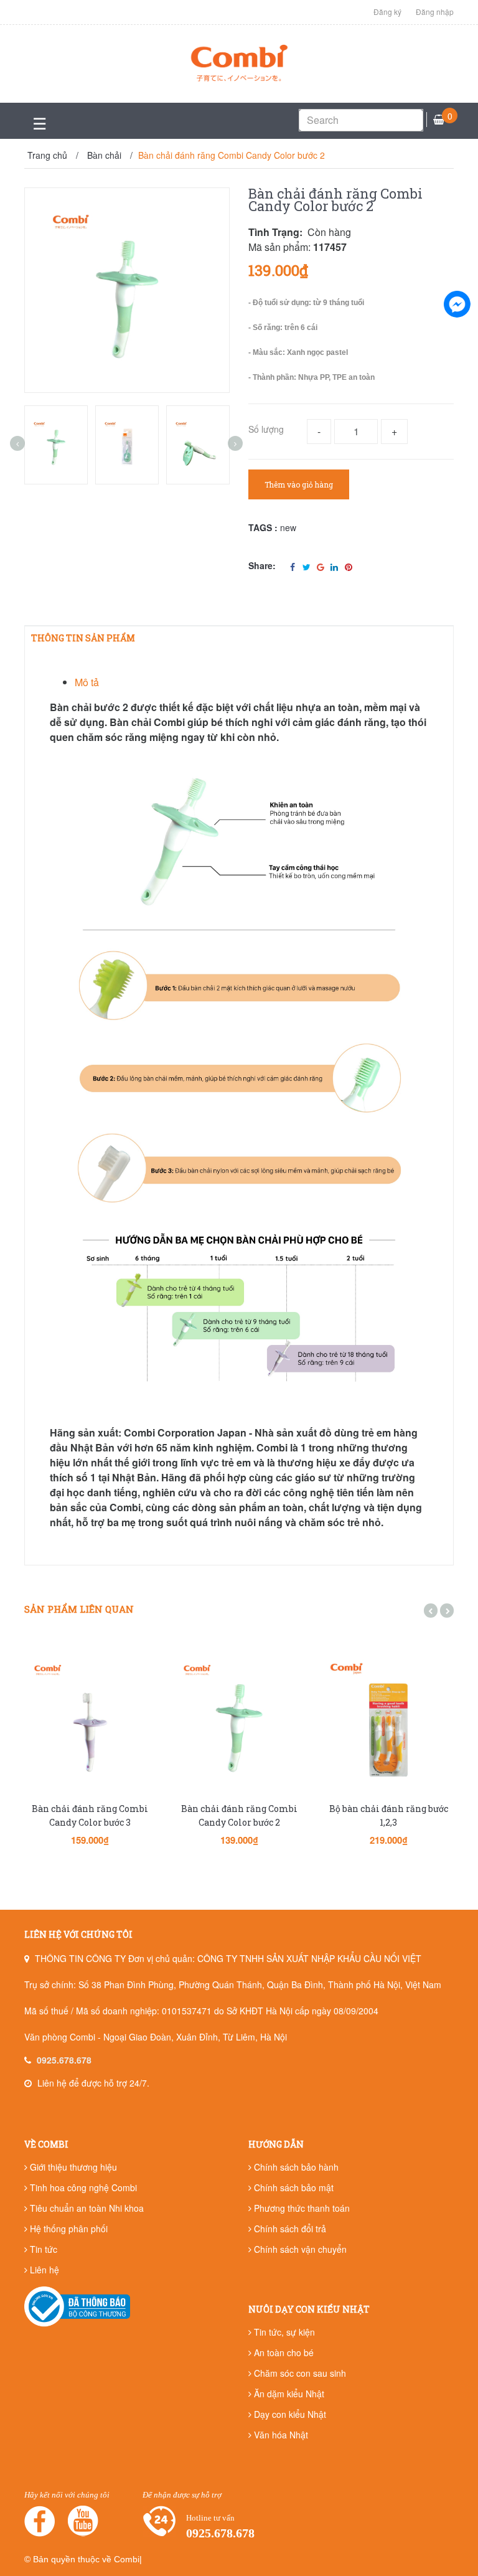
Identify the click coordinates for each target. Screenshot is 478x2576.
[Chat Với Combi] (457, 304)
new (288, 527)
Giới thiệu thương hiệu (72, 2167)
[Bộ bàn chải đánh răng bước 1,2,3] (388, 1721)
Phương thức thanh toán (301, 2208)
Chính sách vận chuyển (299, 2249)
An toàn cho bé (283, 2352)
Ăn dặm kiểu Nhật (288, 2394)
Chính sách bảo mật (293, 2187)
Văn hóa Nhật (280, 2435)
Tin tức (42, 2249)
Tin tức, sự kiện (283, 2332)
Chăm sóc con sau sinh (299, 2373)
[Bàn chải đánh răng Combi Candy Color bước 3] (90, 1721)
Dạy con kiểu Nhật (289, 2414)
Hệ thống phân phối (68, 2229)
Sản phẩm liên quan (79, 1609)
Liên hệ (43, 2270)
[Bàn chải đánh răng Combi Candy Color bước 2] (239, 1721)
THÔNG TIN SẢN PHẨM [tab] (83, 638)
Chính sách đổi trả (289, 2229)
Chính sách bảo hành (295, 2167)
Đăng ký (387, 12)
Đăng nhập (435, 12)
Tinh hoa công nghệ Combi (82, 2187)
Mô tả (87, 682)
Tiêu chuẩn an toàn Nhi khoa (86, 2208)
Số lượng (266, 429)
